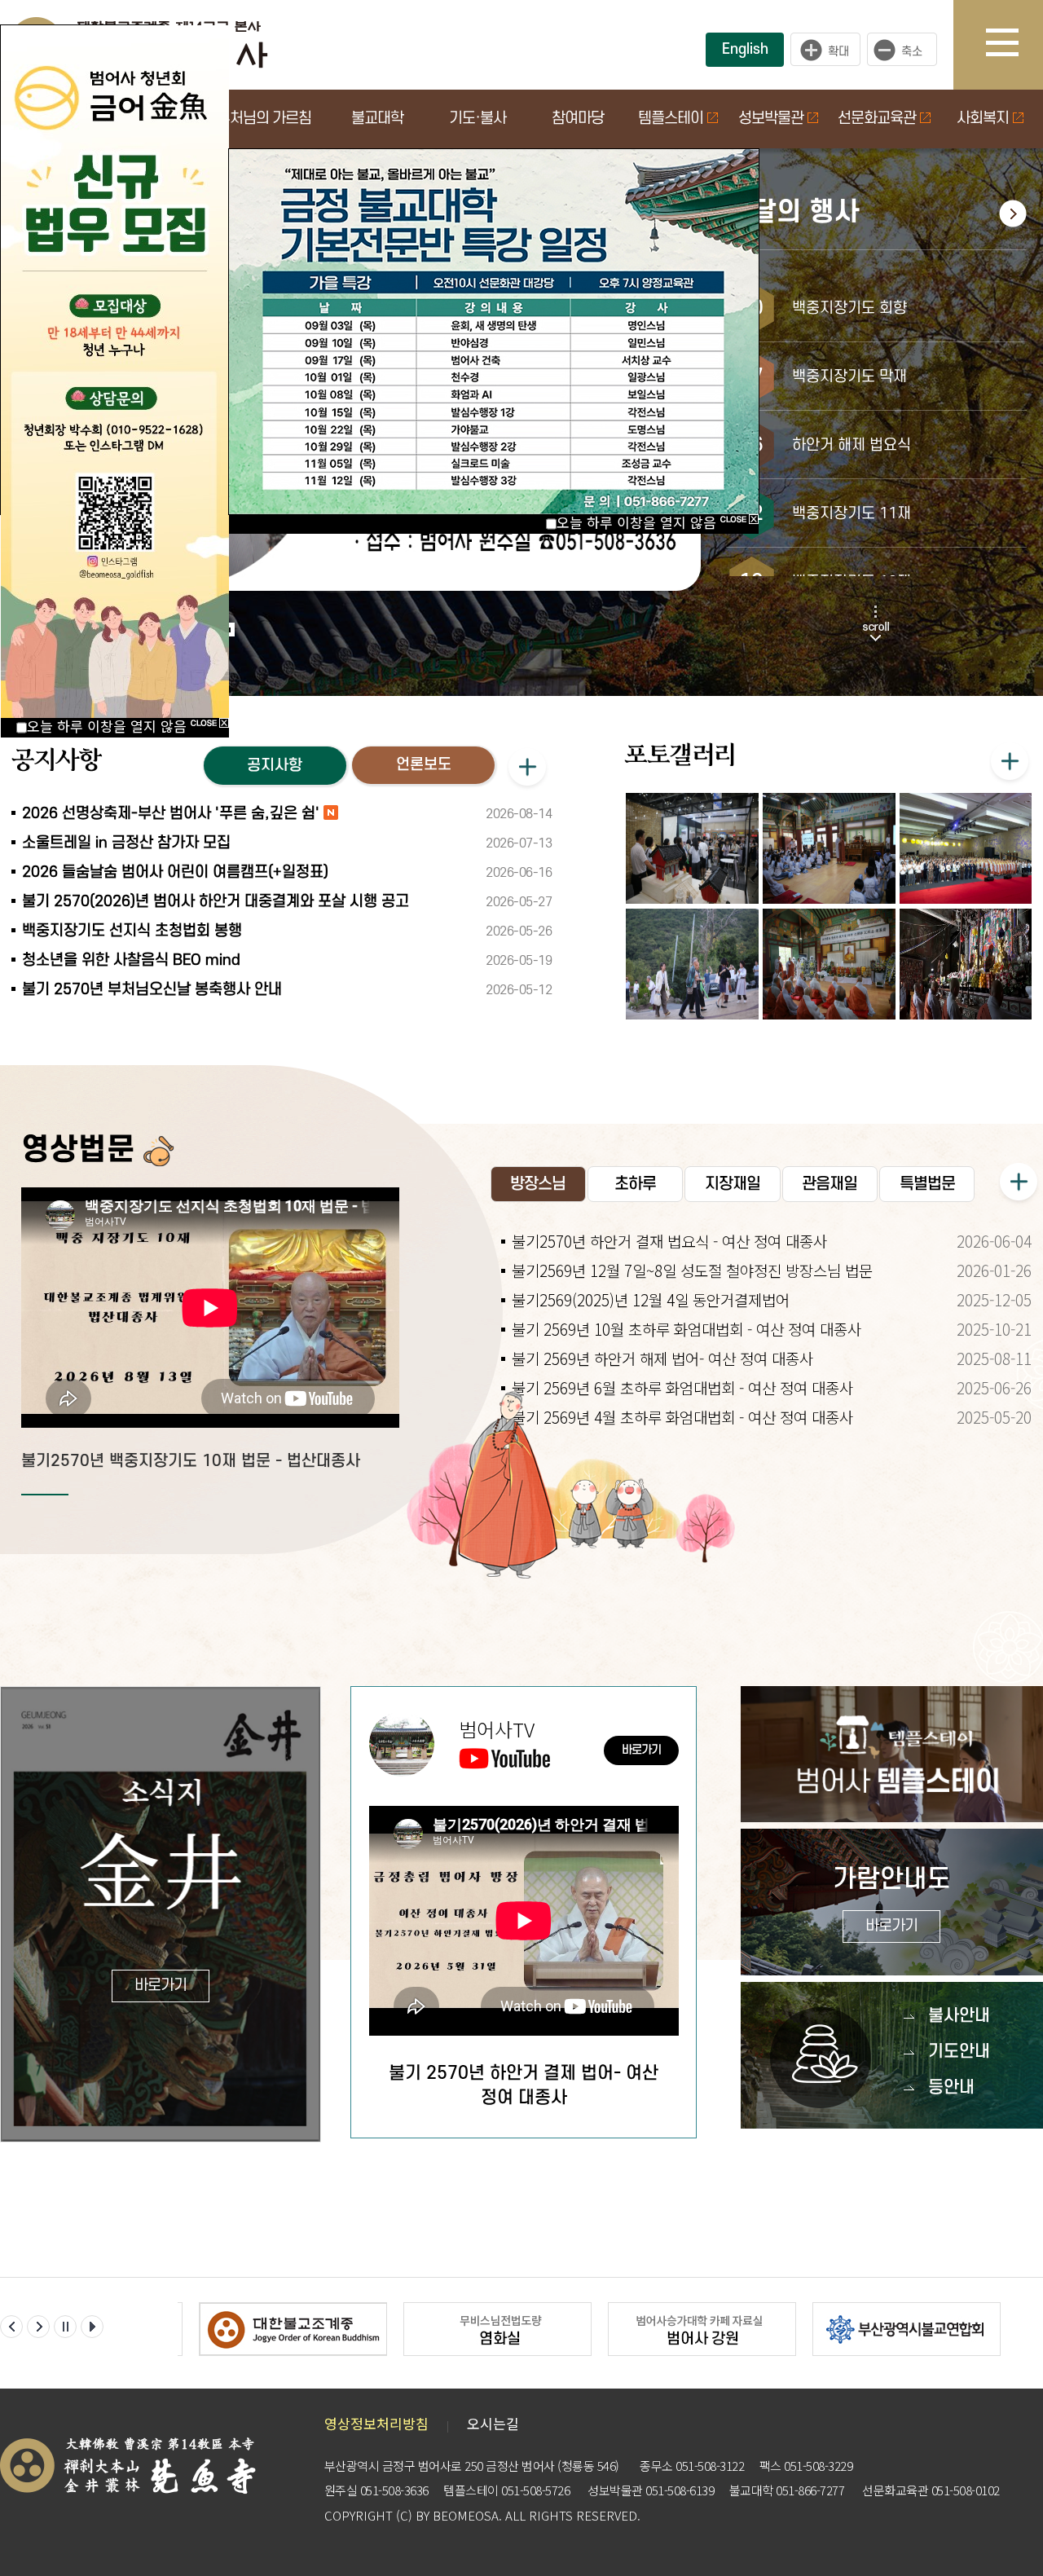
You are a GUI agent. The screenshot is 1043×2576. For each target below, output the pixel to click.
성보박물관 (771, 119)
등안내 (951, 2087)
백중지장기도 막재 (849, 377)
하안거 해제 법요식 (852, 445)
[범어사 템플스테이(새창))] (892, 1693)
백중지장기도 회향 (849, 308)
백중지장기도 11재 (852, 514)
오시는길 (493, 2423)
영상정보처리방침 (376, 2423)
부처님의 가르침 (264, 119)
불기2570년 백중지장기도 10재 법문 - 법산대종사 (191, 1461)
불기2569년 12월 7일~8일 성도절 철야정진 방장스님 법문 (692, 1270)
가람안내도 (892, 1900)
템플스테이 (671, 119)
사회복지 (983, 119)
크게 (825, 50)
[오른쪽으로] (38, 2327)
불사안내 (959, 2016)
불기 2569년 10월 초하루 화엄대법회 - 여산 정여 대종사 (687, 1329)
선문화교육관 (877, 119)
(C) (404, 2515)
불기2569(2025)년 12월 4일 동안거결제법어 (651, 1299)
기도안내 (959, 2052)
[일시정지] (65, 2327)
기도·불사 (477, 119)
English (745, 49)
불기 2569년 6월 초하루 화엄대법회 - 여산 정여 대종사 (682, 1387)
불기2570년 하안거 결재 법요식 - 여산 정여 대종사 (669, 1241)
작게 (906, 50)
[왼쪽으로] (11, 2327)
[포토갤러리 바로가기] (1012, 748)
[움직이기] (92, 2327)
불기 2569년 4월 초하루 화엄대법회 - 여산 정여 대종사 (682, 1417)
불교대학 (377, 119)
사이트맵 (1014, 45)
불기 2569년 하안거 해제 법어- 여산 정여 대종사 (662, 1358)
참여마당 (578, 119)
